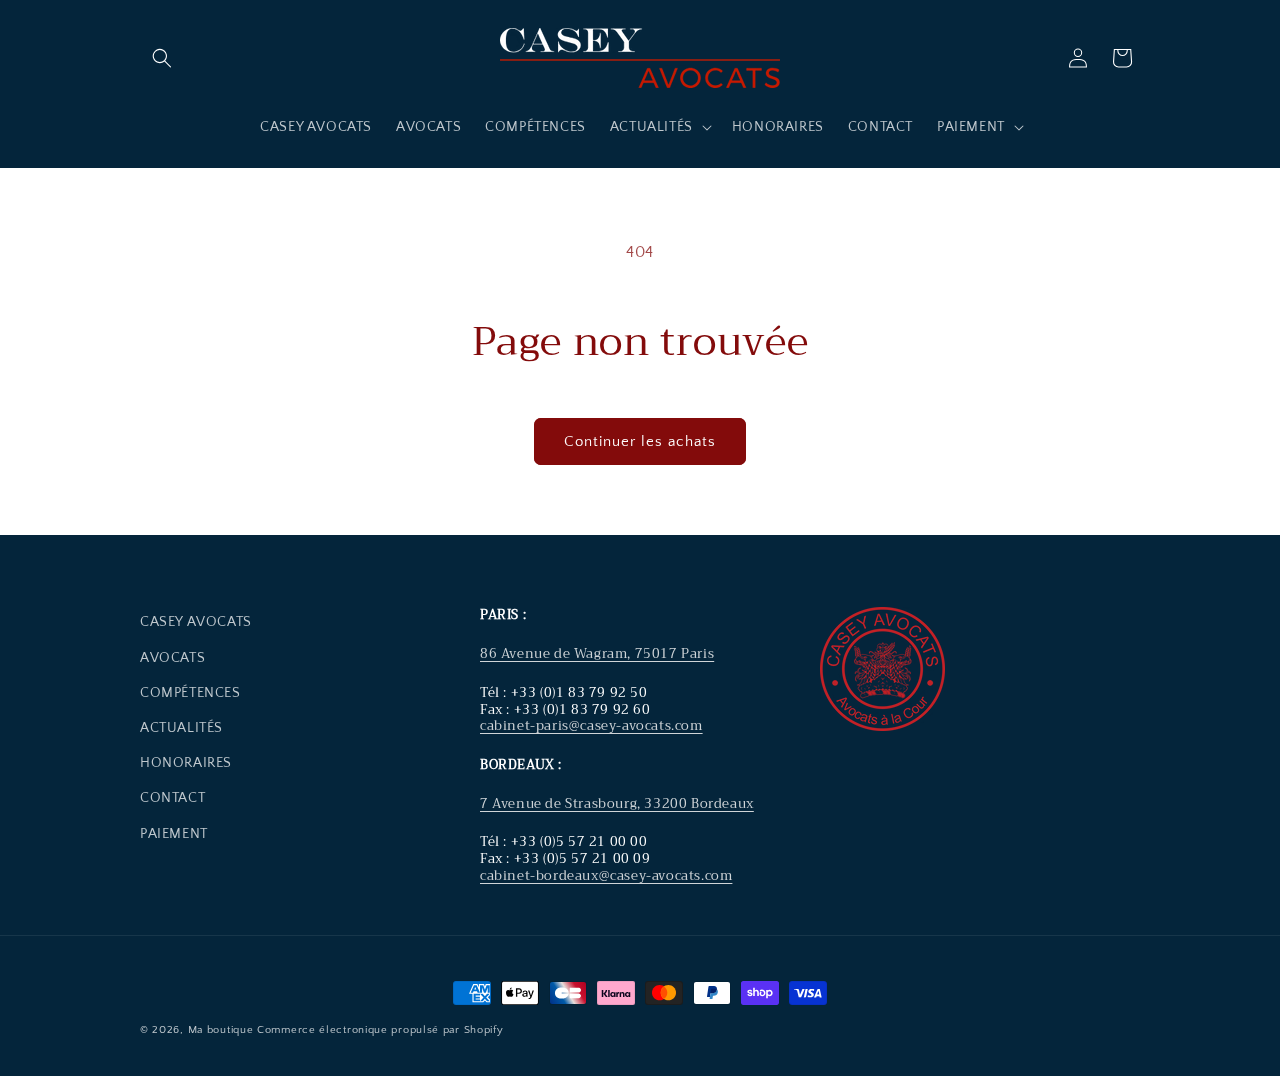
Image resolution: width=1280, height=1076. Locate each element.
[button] (162, 58)
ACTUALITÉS (181, 728)
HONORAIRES (186, 763)
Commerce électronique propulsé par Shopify (380, 1030)
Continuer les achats (640, 441)
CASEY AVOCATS (196, 622)
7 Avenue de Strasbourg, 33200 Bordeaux (617, 803)
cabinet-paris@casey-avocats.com (591, 725)
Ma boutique (221, 1030)
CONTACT (172, 798)
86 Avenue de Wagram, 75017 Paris (597, 653)
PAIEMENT (174, 834)
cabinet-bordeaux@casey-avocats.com (606, 875)
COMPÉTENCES (190, 693)
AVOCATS (172, 658)
